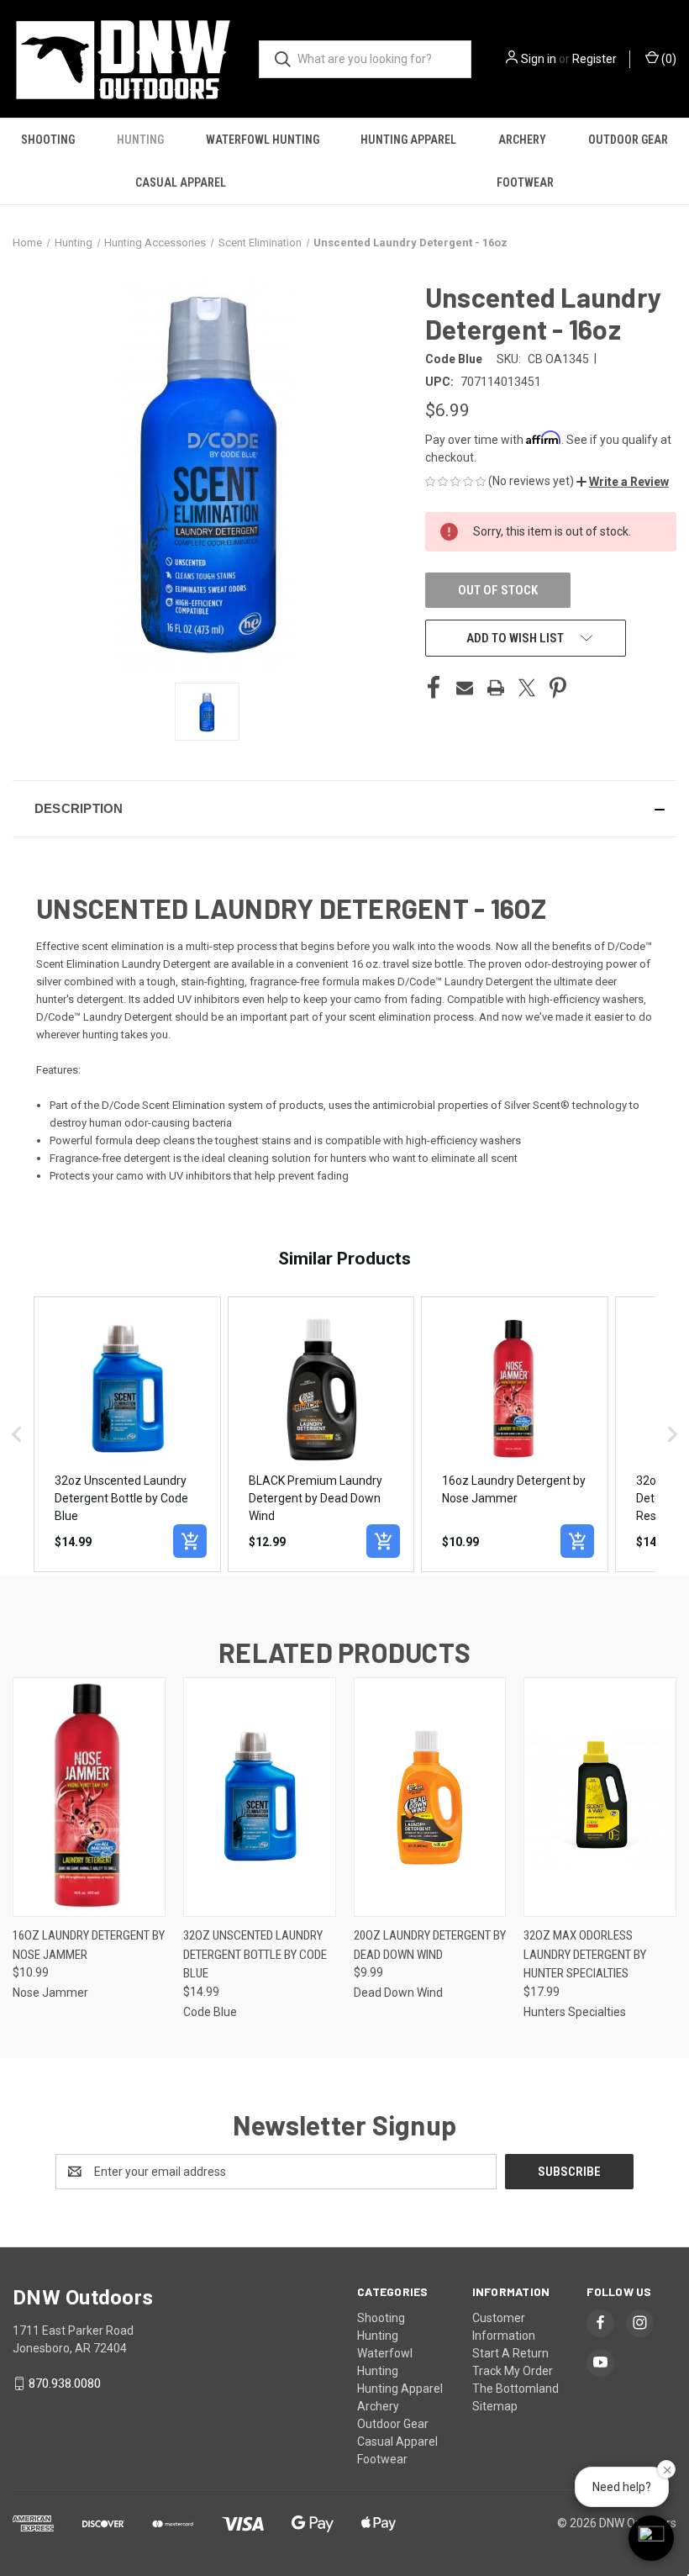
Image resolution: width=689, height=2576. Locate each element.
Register (594, 59)
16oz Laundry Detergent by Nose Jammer (89, 1945)
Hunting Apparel (408, 140)
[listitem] (127, 1435)
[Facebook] (434, 688)
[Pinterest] (558, 688)
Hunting (140, 140)
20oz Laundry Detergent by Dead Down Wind (430, 1945)
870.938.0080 (65, 2383)
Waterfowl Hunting (263, 140)
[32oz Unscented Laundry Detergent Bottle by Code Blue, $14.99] (260, 1797)
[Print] (496, 688)
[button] (623, 482)
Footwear (525, 182)
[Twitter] (527, 688)
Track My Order (513, 2371)
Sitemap (495, 2406)
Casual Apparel (181, 182)
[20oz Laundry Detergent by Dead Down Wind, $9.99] (430, 1797)
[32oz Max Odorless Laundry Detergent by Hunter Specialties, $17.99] (600, 1797)
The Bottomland (515, 2389)
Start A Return (510, 2353)
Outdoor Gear (628, 140)
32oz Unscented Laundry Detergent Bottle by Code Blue (255, 1954)
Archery (522, 140)
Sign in (539, 59)
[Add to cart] (190, 1541)
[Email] (465, 688)
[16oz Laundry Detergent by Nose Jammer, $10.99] (89, 1797)
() (668, 59)
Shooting (48, 140)
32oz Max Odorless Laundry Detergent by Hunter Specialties (585, 1954)
